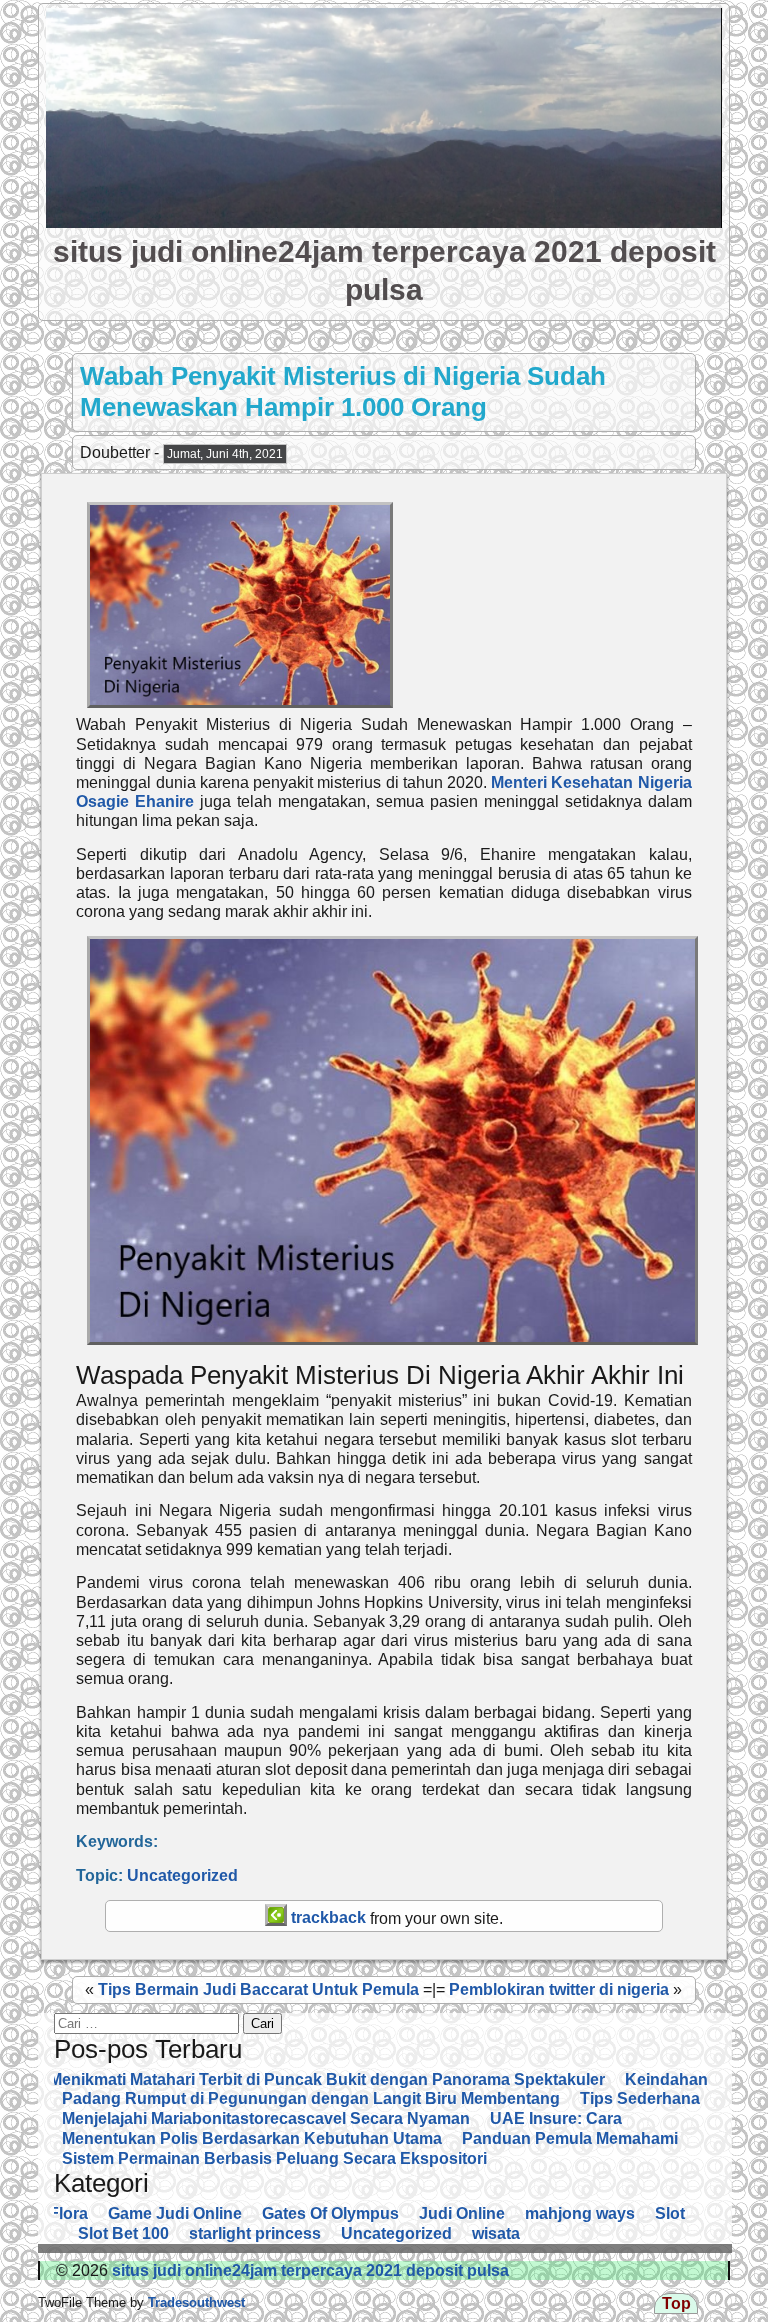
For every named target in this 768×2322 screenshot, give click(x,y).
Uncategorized (182, 1875)
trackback (326, 1917)
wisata (496, 2233)
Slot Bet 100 (123, 2233)
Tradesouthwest (194, 2302)
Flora (68, 2213)
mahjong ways (580, 2213)
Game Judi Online (175, 2213)
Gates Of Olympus (330, 2213)
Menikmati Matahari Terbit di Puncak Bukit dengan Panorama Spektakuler (327, 2079)
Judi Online (462, 2213)
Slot (670, 2213)
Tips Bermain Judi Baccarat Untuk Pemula (258, 1989)
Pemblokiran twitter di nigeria (559, 1989)
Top (676, 2303)
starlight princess (255, 2233)
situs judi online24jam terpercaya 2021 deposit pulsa (308, 2270)
